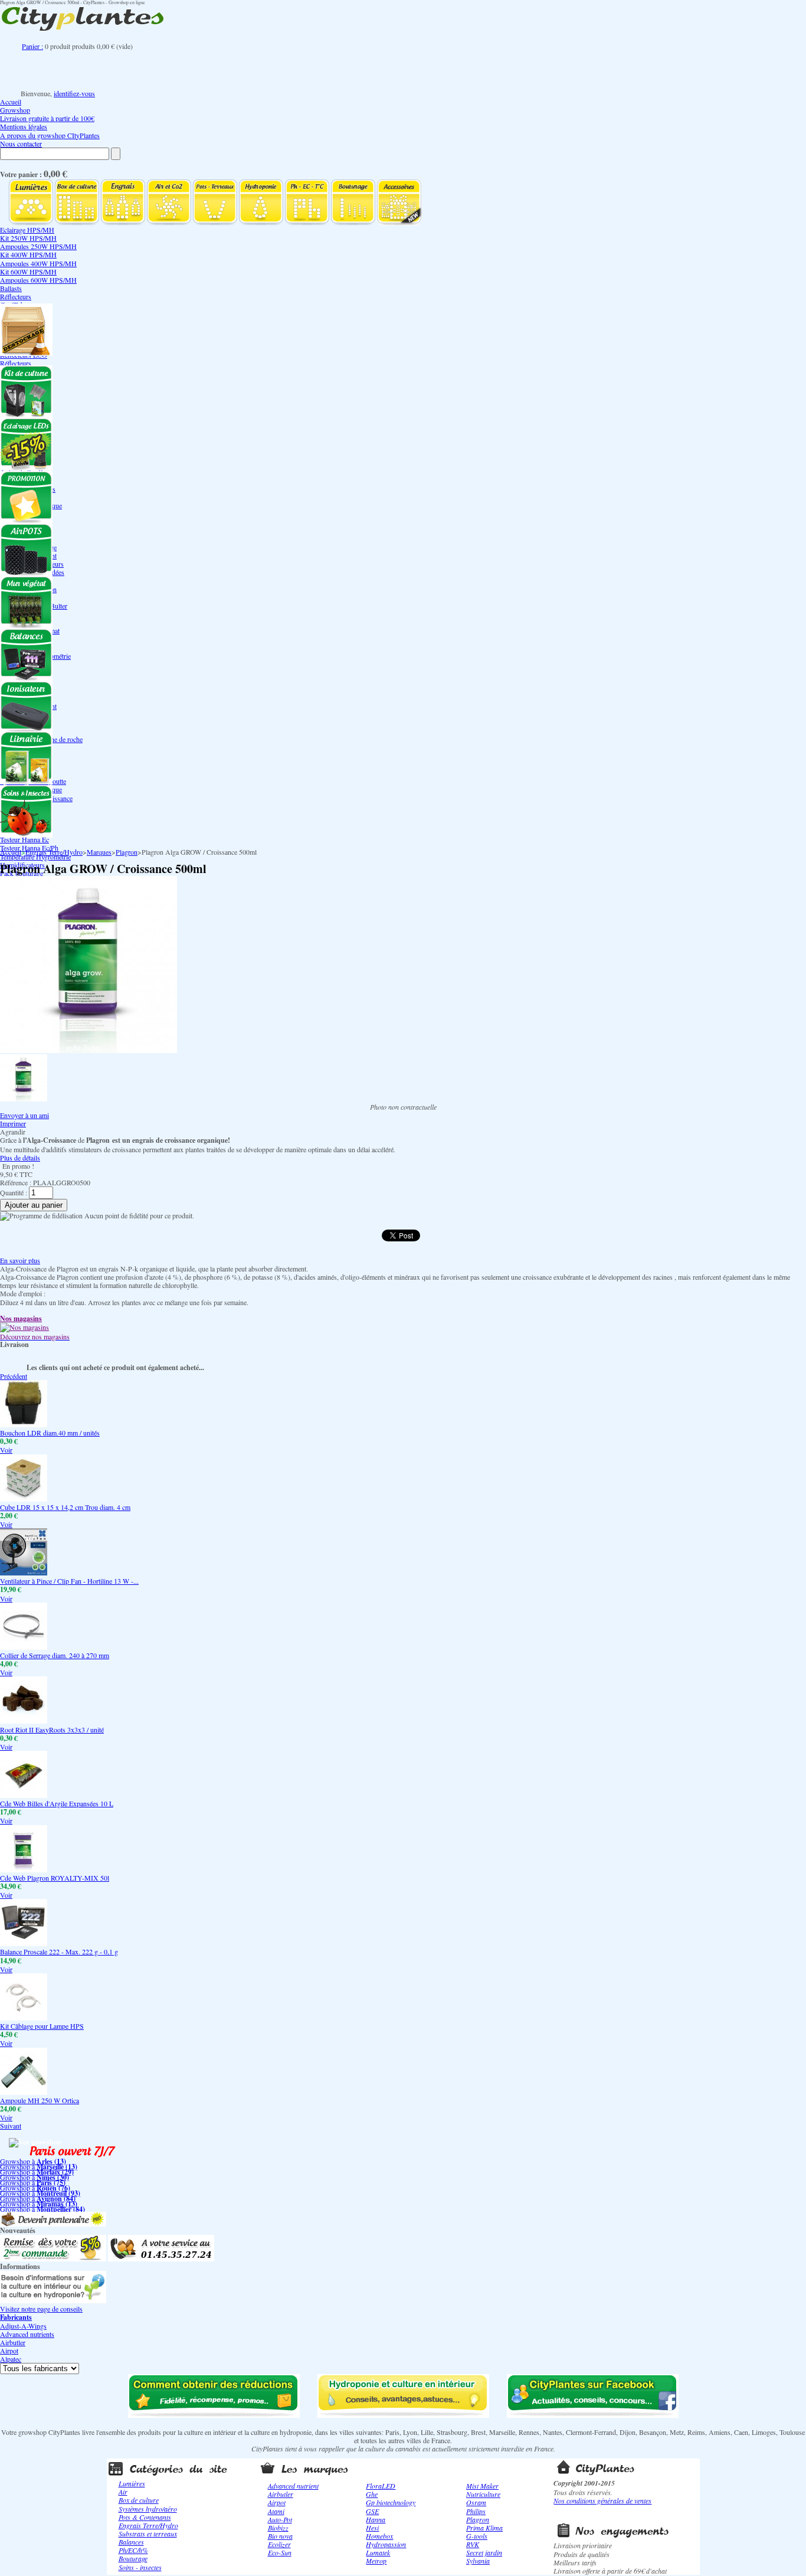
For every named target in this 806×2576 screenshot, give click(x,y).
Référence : (17, 1182)
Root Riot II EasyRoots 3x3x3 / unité (52, 1730)
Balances (131, 2542)
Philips (476, 2511)
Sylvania (478, 2561)
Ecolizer (279, 2544)
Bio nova (280, 2536)
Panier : (32, 46)
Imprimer (13, 1123)
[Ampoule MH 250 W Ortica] (24, 2092)
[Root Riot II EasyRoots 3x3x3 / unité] (24, 1721)
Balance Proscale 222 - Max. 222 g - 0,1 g (59, 1951)
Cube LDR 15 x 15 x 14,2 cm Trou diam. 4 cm (65, 1507)
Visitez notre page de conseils (41, 2309)
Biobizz (278, 2528)
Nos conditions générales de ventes (602, 2500)
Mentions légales (24, 126)
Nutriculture (483, 2494)
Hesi (372, 2528)
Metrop (376, 2561)
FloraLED (381, 2486)
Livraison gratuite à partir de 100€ (47, 118)
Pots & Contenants (145, 2517)
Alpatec (11, 2359)
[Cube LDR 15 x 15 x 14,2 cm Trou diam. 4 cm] (24, 1499)
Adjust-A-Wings (23, 2326)
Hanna (376, 2519)
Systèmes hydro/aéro (148, 2509)
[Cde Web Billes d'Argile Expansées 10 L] (24, 1795)
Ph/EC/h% (133, 2550)
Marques (99, 852)
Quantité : (14, 1192)
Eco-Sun (280, 2552)
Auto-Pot (280, 2519)
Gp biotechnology (391, 2502)
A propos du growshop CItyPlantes (50, 135)
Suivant (11, 2126)
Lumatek (378, 2552)
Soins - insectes (140, 2567)
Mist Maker (482, 2486)
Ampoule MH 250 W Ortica (40, 2100)
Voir (6, 1450)
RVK (473, 2544)
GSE (372, 2511)
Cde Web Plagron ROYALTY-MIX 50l (55, 1878)
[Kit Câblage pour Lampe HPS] (24, 2018)
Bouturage (133, 2558)
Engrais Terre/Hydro (54, 852)
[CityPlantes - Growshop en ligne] (94, 31)
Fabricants (16, 2317)
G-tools (477, 2536)
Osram (476, 2502)
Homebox (379, 2536)
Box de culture (139, 2500)
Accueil (11, 102)
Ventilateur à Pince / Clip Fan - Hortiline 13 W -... (69, 1581)
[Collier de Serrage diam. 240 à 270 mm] (24, 1647)
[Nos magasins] (24, 1327)
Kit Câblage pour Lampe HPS (42, 2026)
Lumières (132, 2483)
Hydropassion (386, 2544)
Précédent (14, 1376)
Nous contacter (21, 143)
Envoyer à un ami (24, 1115)
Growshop (15, 110)
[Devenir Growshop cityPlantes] (53, 2224)
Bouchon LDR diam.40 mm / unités (50, 1433)
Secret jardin (484, 2552)
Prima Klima (484, 2528)
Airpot (9, 2351)
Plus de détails (20, 1158)
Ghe (372, 2494)
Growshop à (33, 2161)
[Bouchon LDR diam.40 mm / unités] (24, 1424)
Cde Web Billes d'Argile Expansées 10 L (57, 1803)
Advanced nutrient (293, 2486)
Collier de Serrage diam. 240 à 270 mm (55, 1655)
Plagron (127, 852)
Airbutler (13, 2342)
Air (123, 2492)
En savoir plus (20, 1260)
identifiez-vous (74, 93)
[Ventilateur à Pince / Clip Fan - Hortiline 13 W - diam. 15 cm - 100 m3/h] (24, 1573)
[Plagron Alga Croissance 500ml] (24, 1099)
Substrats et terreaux (148, 2533)
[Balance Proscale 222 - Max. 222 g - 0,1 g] (24, 1943)
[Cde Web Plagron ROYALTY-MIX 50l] (24, 1869)
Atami (276, 2511)
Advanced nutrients (27, 2334)
